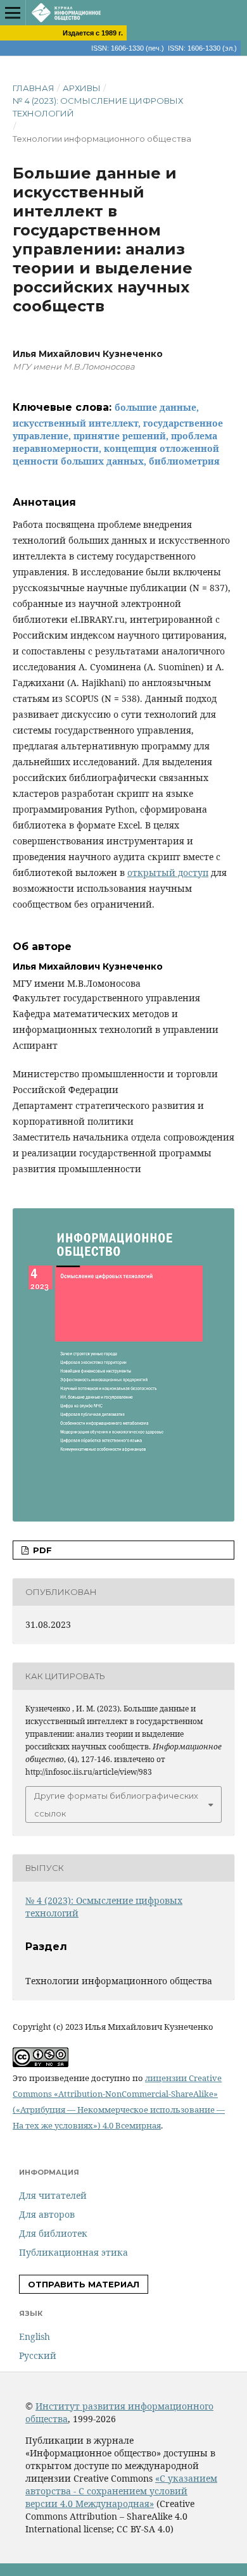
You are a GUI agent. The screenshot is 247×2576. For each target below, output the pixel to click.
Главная (34, 88)
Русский (38, 2355)
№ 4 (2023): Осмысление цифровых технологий (98, 107)
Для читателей (53, 2195)
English (35, 2336)
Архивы (82, 88)
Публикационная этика (73, 2252)
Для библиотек (53, 2233)
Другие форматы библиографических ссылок (116, 1804)
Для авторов (47, 2214)
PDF (41, 1550)
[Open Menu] (13, 13)
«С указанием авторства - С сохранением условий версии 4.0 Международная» (121, 2491)
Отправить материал (84, 2284)
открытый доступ (168, 872)
